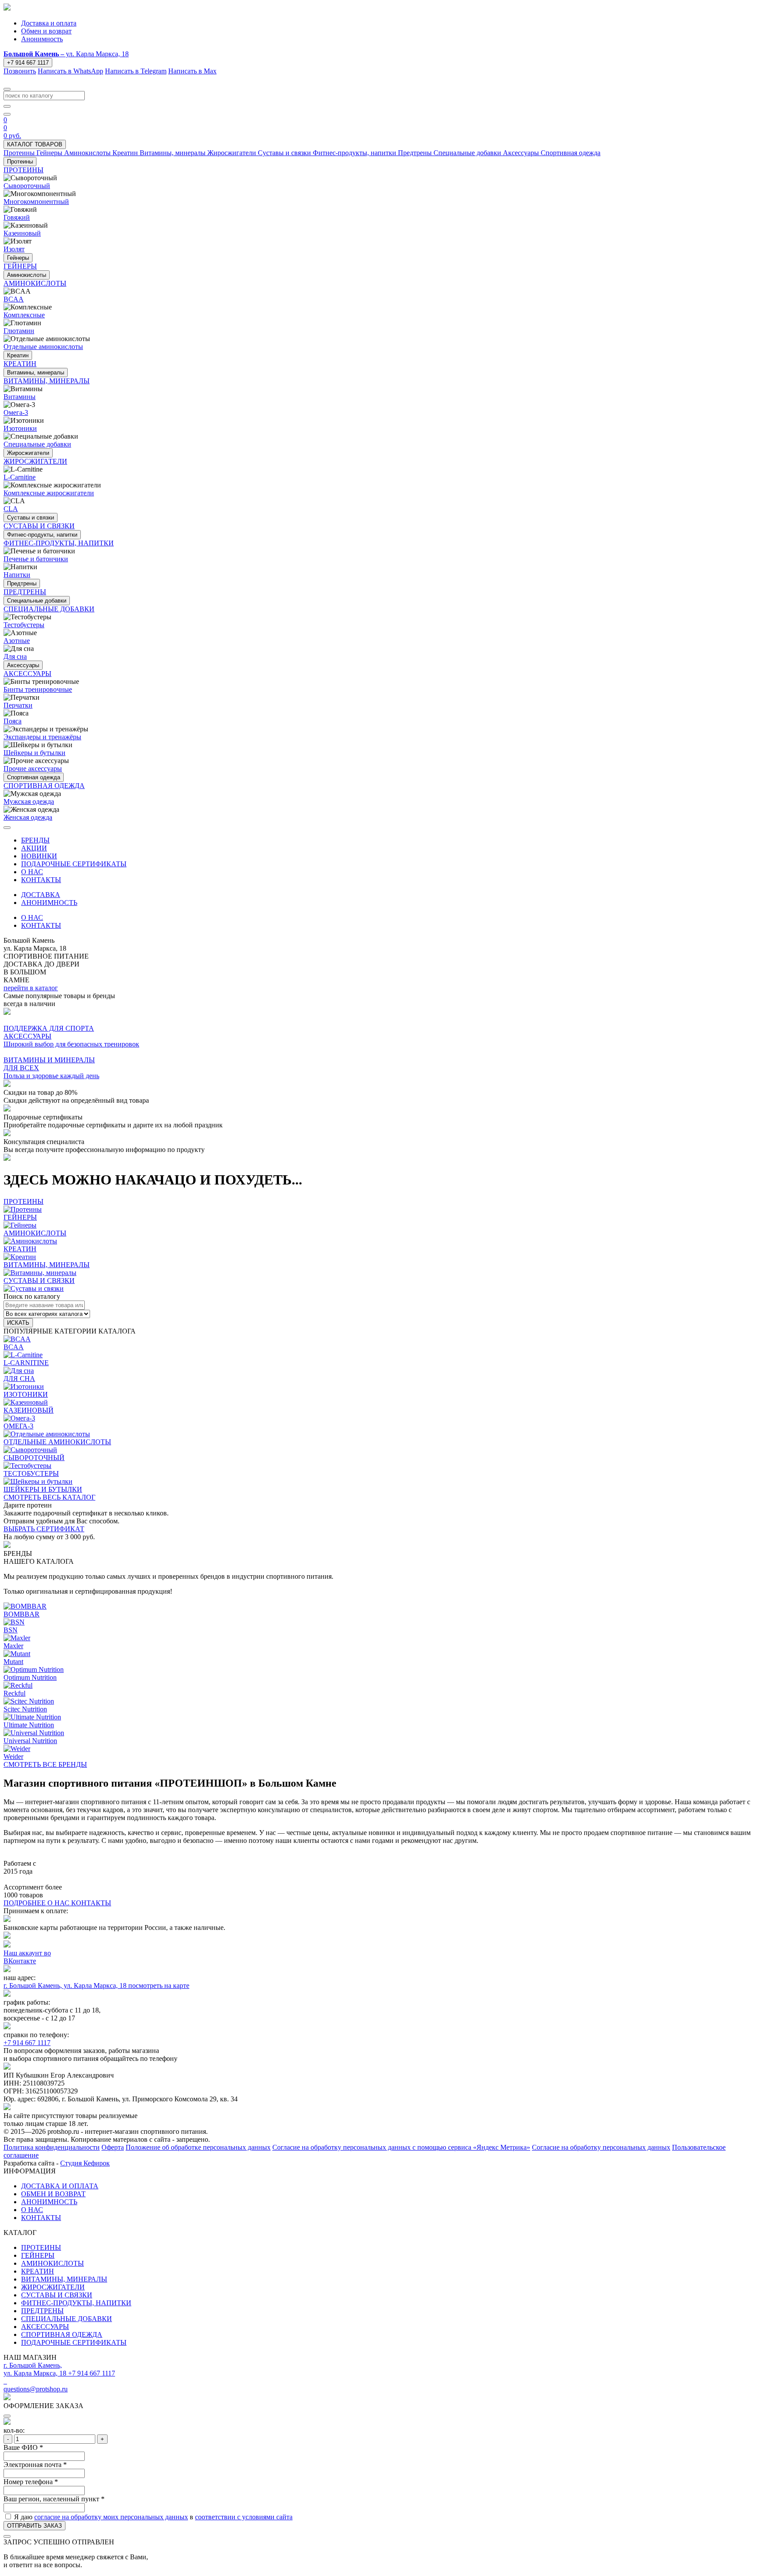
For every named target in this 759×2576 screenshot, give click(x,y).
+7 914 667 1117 (28, 63)
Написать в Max (192, 71)
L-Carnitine (20, 477)
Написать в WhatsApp (70, 71)
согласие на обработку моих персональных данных (111, 2517)
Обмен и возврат (46, 31)
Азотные (17, 641)
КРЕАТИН (38, 2271)
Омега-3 (16, 412)
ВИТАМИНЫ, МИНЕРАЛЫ (64, 2279)
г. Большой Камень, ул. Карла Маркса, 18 (66, 1986)
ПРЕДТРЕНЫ (42, 2311)
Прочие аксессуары (33, 768)
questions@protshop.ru (36, 2389)
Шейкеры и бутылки (34, 753)
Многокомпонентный (36, 202)
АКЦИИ (34, 848)
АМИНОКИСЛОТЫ (52, 2263)
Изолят (14, 249)
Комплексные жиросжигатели (49, 493)
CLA (11, 509)
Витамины (20, 397)
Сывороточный (27, 186)
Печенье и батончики (36, 559)
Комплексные (24, 315)
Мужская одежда (29, 801)
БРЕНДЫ (35, 840)
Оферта (113, 2147)
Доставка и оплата (49, 23)
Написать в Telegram (136, 71)
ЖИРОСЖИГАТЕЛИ (53, 2287)
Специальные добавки (37, 444)
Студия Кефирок (85, 2163)
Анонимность (42, 39)
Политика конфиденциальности (52, 2147)
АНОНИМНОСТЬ (49, 903)
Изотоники (20, 428)
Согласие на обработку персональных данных (601, 2147)
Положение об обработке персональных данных (198, 2147)
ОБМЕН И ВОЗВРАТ (53, 2194)
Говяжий (17, 217)
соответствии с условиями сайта (244, 2517)
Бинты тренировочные (38, 689)
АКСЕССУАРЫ (45, 2327)
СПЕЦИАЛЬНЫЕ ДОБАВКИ (67, 2319)
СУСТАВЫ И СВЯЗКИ (57, 2295)
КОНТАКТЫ (41, 880)
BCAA (14, 299)
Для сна (15, 656)
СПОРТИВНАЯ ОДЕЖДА (62, 2334)
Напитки (17, 575)
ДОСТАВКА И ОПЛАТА (60, 2186)
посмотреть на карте (159, 1986)
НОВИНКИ (39, 856)
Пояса (13, 721)
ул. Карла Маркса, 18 (66, 54)
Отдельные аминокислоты (43, 347)
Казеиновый (22, 233)
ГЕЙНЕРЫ (38, 2255)
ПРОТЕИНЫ (41, 2247)
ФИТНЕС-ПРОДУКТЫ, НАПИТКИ (76, 2303)
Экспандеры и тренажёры (42, 737)
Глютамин (19, 331)
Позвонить (20, 71)
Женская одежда (28, 817)
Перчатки (18, 705)
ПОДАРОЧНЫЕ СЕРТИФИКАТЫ (74, 864)
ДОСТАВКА (41, 895)
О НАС (32, 872)
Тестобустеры (24, 625)
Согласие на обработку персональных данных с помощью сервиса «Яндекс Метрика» (401, 2147)
